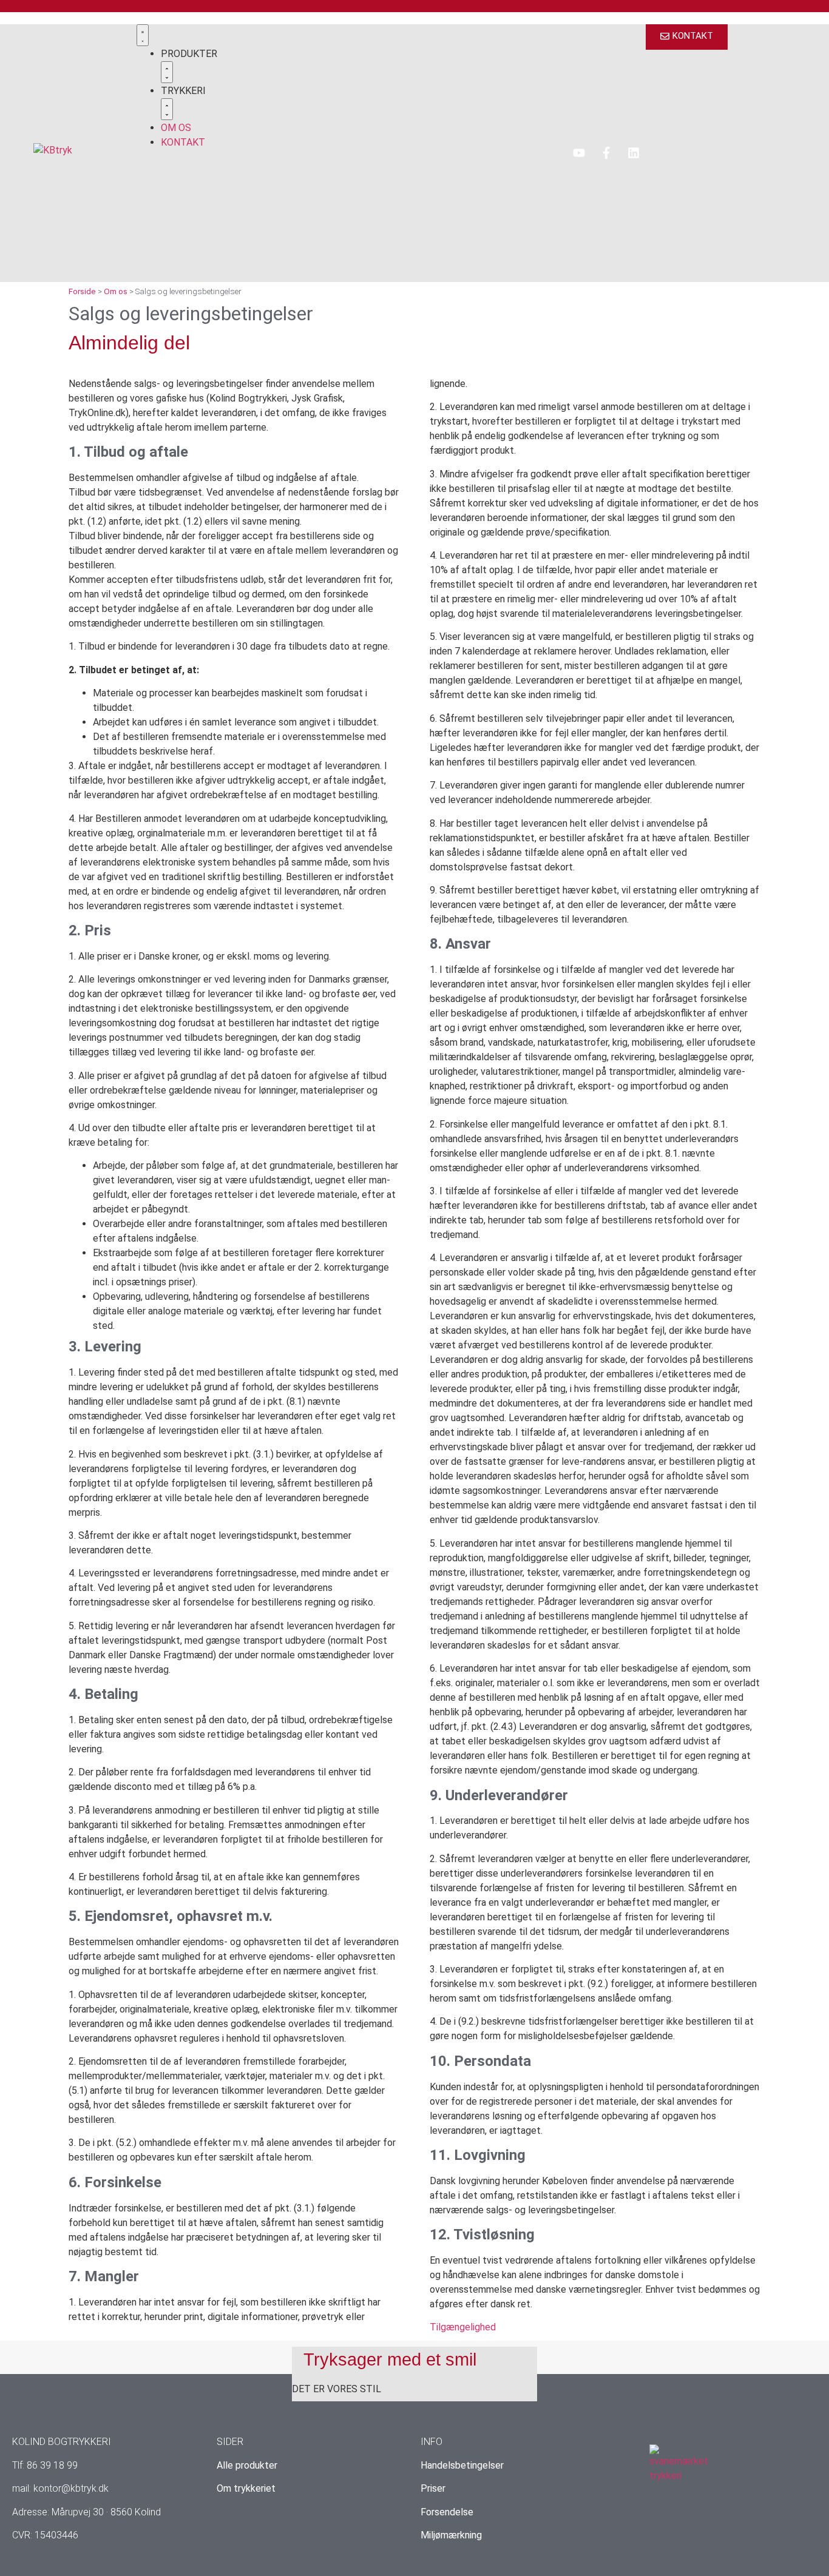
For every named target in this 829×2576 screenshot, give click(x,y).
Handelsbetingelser (462, 2465)
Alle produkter (247, 2465)
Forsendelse (447, 2512)
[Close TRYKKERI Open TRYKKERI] (167, 109)
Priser (433, 2488)
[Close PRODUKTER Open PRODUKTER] (167, 72)
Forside (82, 291)
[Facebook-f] (606, 153)
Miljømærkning (451, 2535)
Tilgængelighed (463, 2327)
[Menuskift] (143, 35)
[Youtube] (579, 153)
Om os (116, 291)
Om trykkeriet (246, 2488)
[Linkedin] (634, 153)
